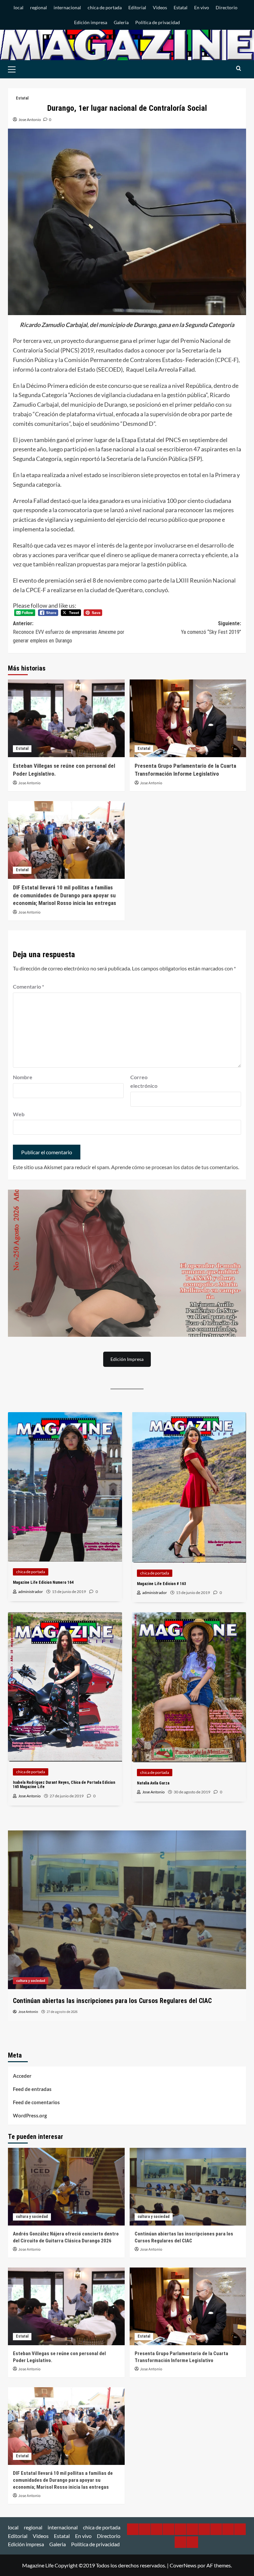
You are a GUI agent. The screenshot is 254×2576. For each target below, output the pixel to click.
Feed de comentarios (36, 2102)
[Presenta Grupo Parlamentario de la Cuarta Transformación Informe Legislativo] (188, 718)
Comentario (28, 986)
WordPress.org (30, 2115)
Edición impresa (91, 22)
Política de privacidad (158, 22)
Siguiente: (211, 628)
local (19, 7)
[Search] (239, 69)
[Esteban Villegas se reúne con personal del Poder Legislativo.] (66, 718)
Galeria (121, 22)
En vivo (202, 7)
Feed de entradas (32, 2089)
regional (39, 7)
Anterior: (69, 632)
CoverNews (183, 2565)
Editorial (137, 7)
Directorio (227, 7)
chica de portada (105, 7)
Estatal (181, 7)
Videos (160, 7)
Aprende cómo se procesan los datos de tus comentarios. (175, 1167)
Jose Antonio (30, 120)
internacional (67, 7)
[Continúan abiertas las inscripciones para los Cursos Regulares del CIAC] (188, 2187)
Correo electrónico (144, 1081)
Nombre (23, 1077)
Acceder (22, 2076)
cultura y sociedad (32, 2217)
